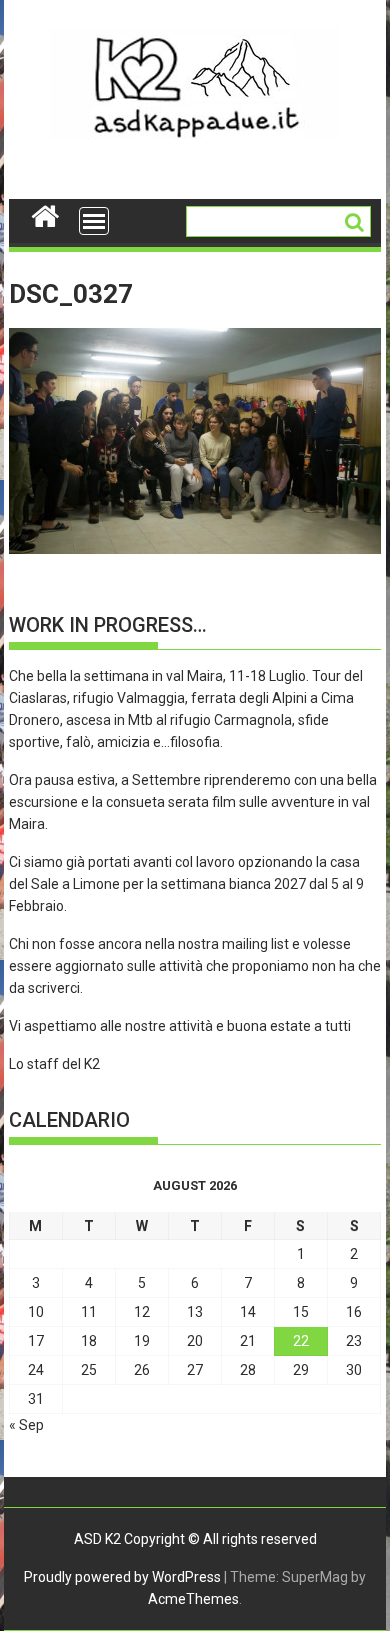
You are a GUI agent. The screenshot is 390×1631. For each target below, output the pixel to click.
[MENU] (94, 221)
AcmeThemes (193, 1599)
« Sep (26, 1425)
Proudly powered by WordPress (122, 1577)
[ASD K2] (45, 214)
